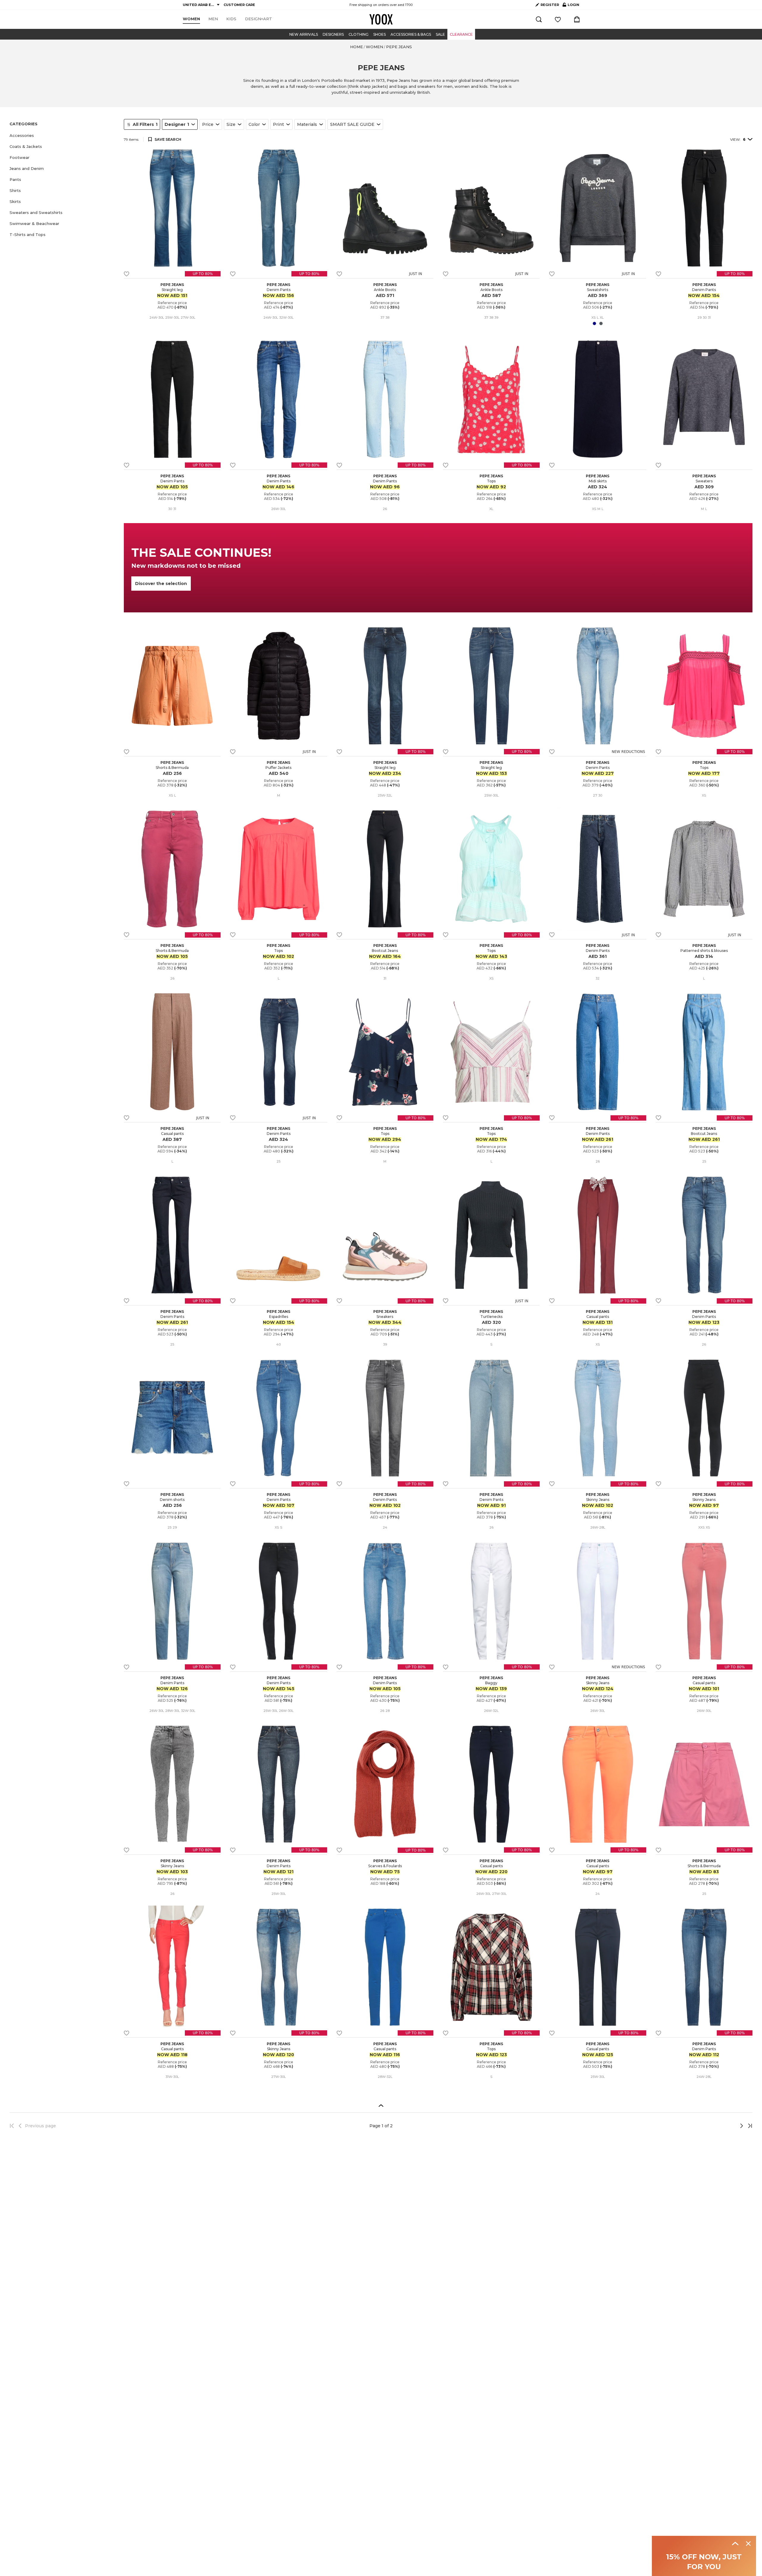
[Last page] (748, 2126)
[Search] (539, 19)
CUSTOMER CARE (239, 5)
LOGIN (571, 6)
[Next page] (722, 2126)
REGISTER (550, 5)
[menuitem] (191, 19)
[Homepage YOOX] (381, 19)
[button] (63, 136)
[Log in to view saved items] (558, 19)
